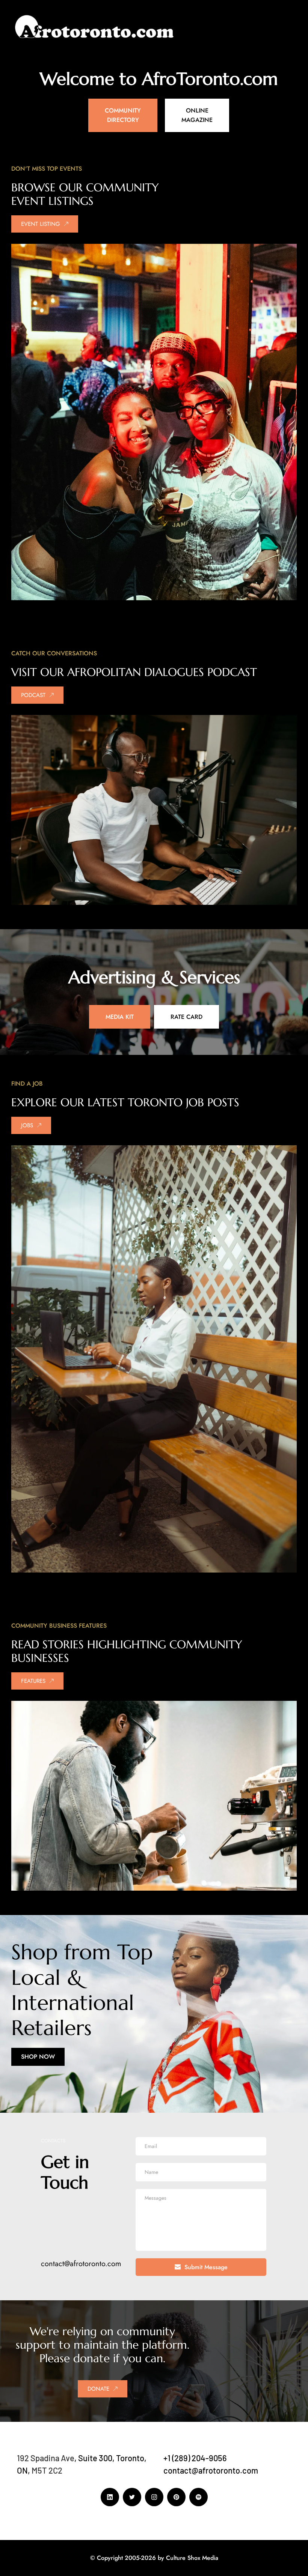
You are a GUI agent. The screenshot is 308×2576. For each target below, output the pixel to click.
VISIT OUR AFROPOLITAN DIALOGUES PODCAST (134, 672)
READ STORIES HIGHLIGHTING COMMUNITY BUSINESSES (128, 1651)
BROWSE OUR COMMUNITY (85, 187)
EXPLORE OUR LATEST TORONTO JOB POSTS (125, 1102)
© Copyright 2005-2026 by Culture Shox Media (154, 2558)
